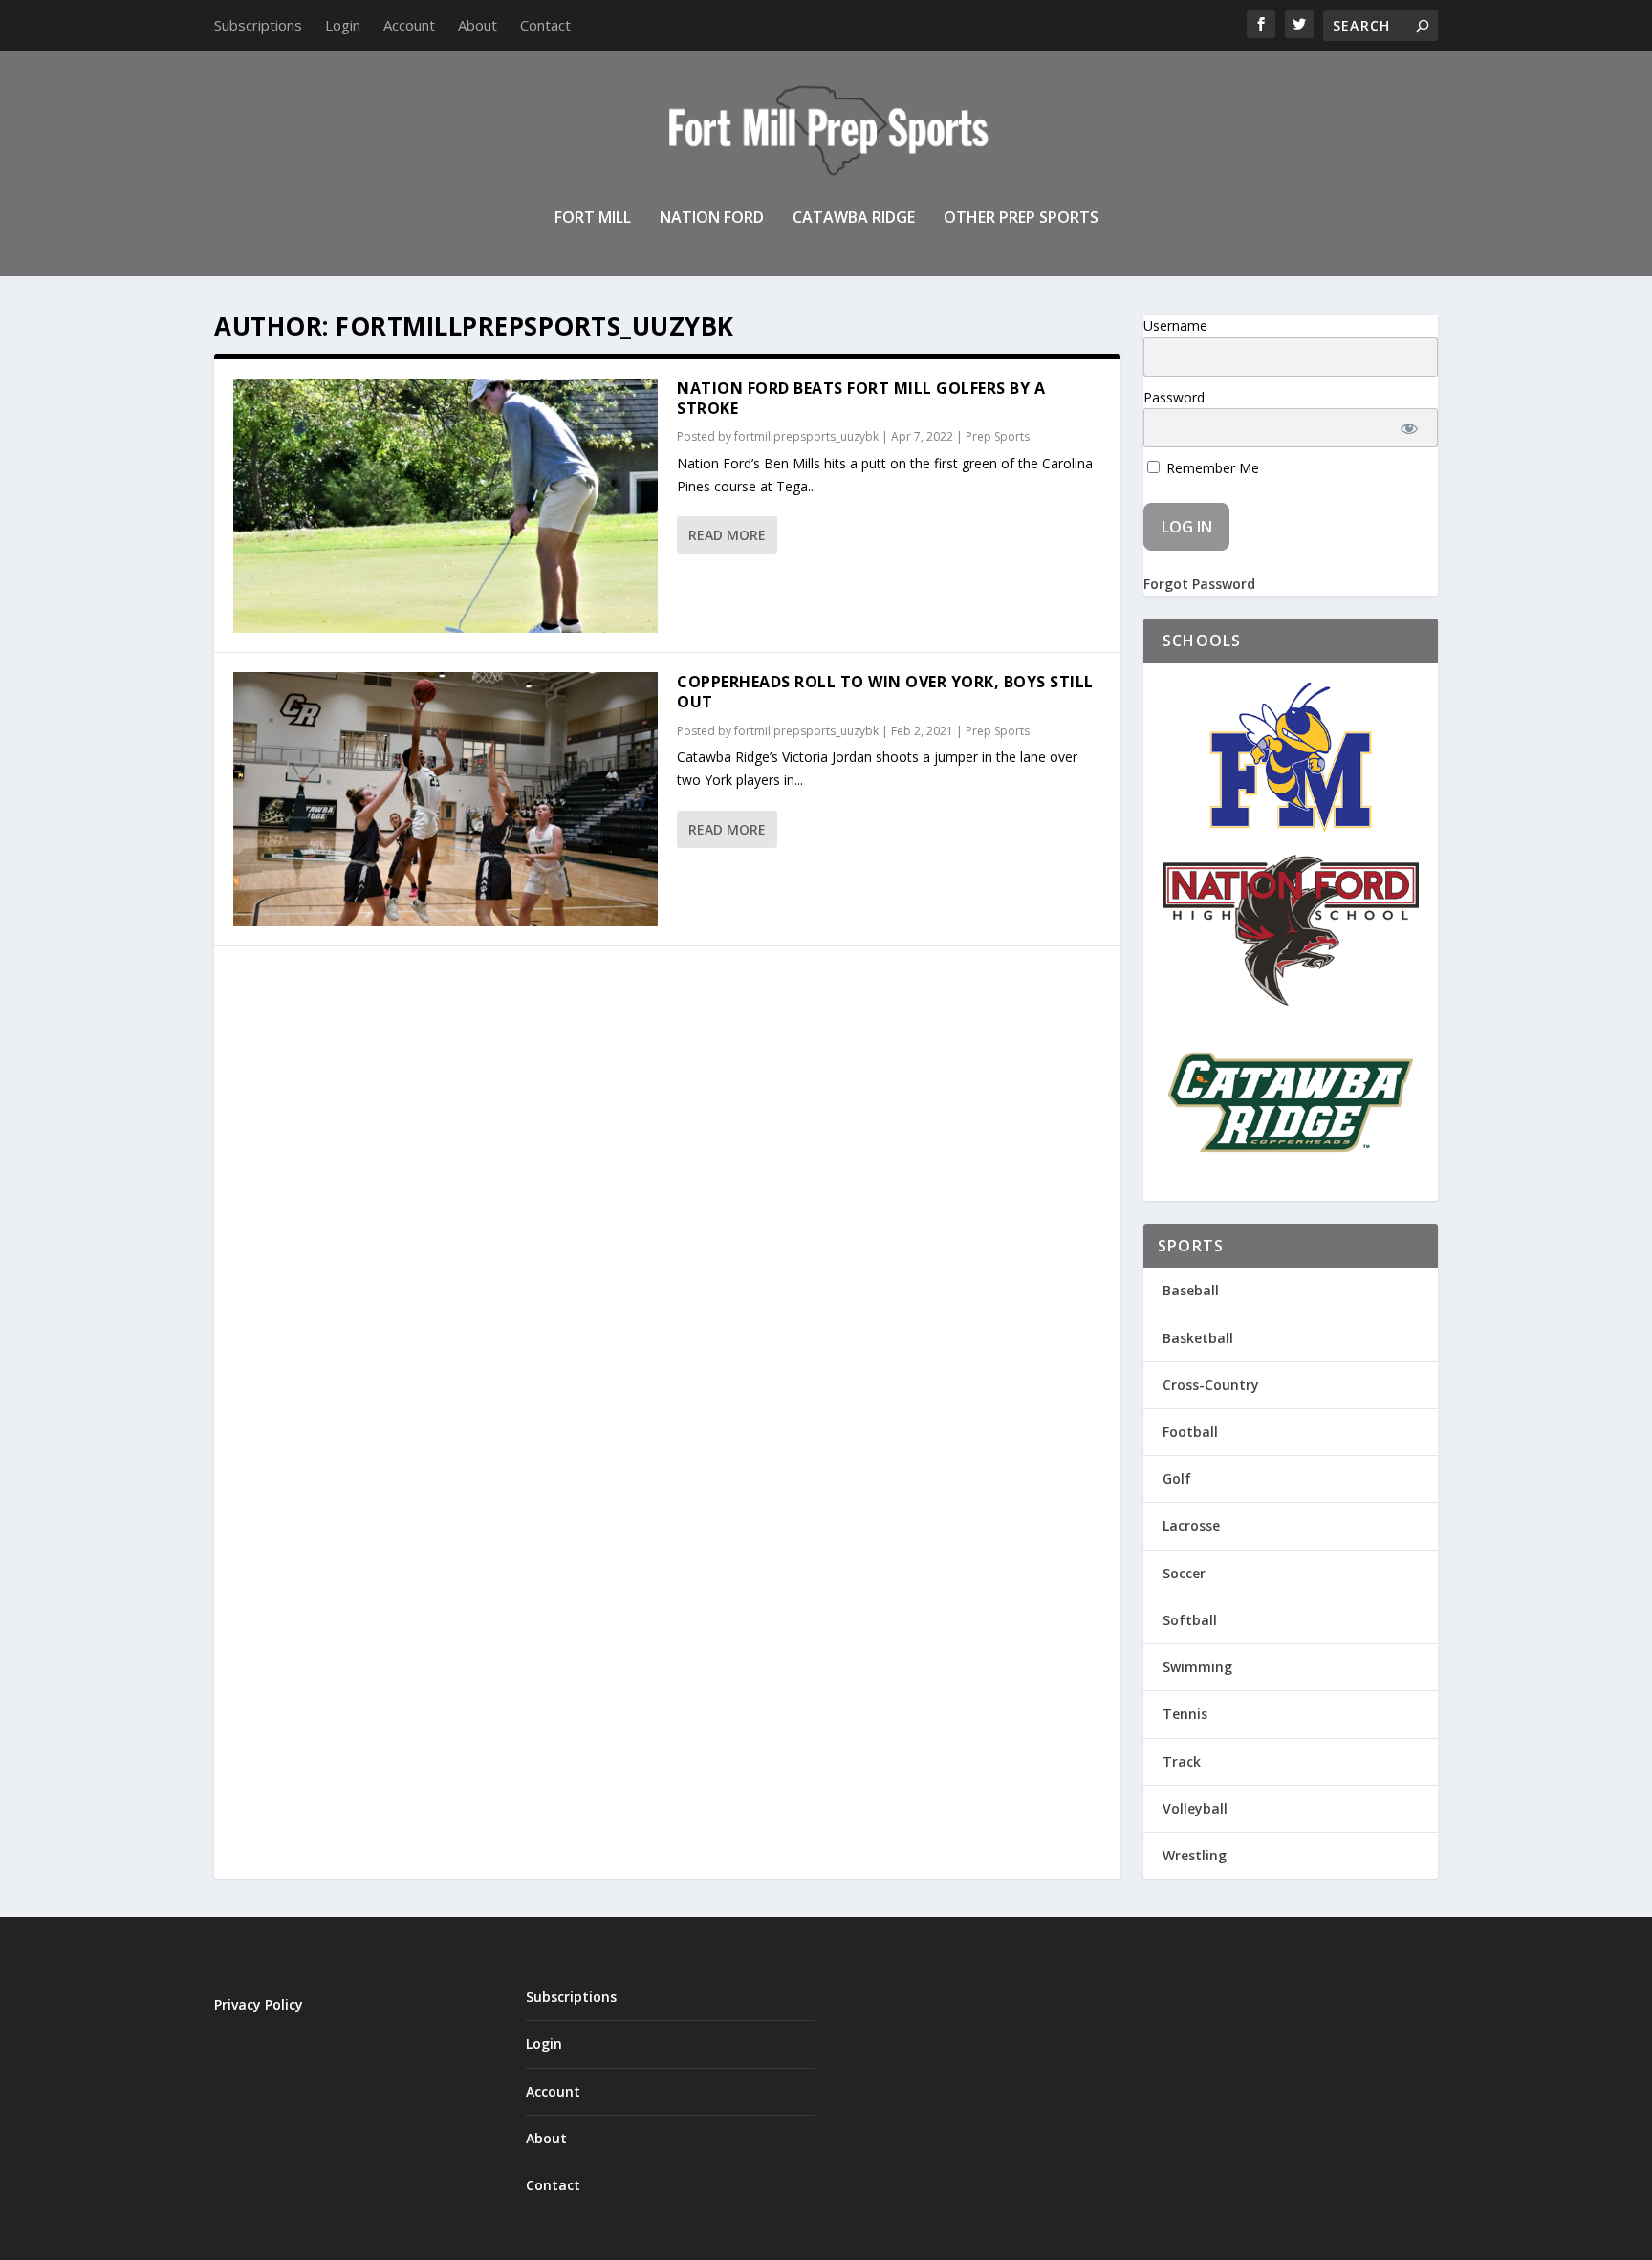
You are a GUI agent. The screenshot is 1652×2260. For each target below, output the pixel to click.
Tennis (1185, 1714)
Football (1190, 1432)
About (478, 25)
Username (1175, 326)
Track (1182, 1761)
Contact (545, 25)
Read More (727, 535)
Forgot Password (1199, 584)
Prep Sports (998, 436)
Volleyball (1195, 1808)
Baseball (1191, 1290)
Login (343, 25)
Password (1174, 397)
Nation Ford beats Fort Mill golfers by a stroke (861, 398)
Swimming (1197, 1667)
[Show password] (1410, 428)
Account (409, 25)
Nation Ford (712, 218)
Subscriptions (258, 25)
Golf (1177, 1478)
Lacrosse (1191, 1525)
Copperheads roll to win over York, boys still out (885, 692)
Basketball (1198, 1338)
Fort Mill (593, 218)
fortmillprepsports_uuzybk (806, 436)
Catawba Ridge (854, 218)
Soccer (1184, 1573)
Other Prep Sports (1021, 218)
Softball (1190, 1620)
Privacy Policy (259, 2004)
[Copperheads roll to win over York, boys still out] (446, 799)
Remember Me (1211, 468)
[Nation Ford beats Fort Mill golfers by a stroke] (446, 506)
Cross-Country (1211, 1385)
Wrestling (1195, 1855)
